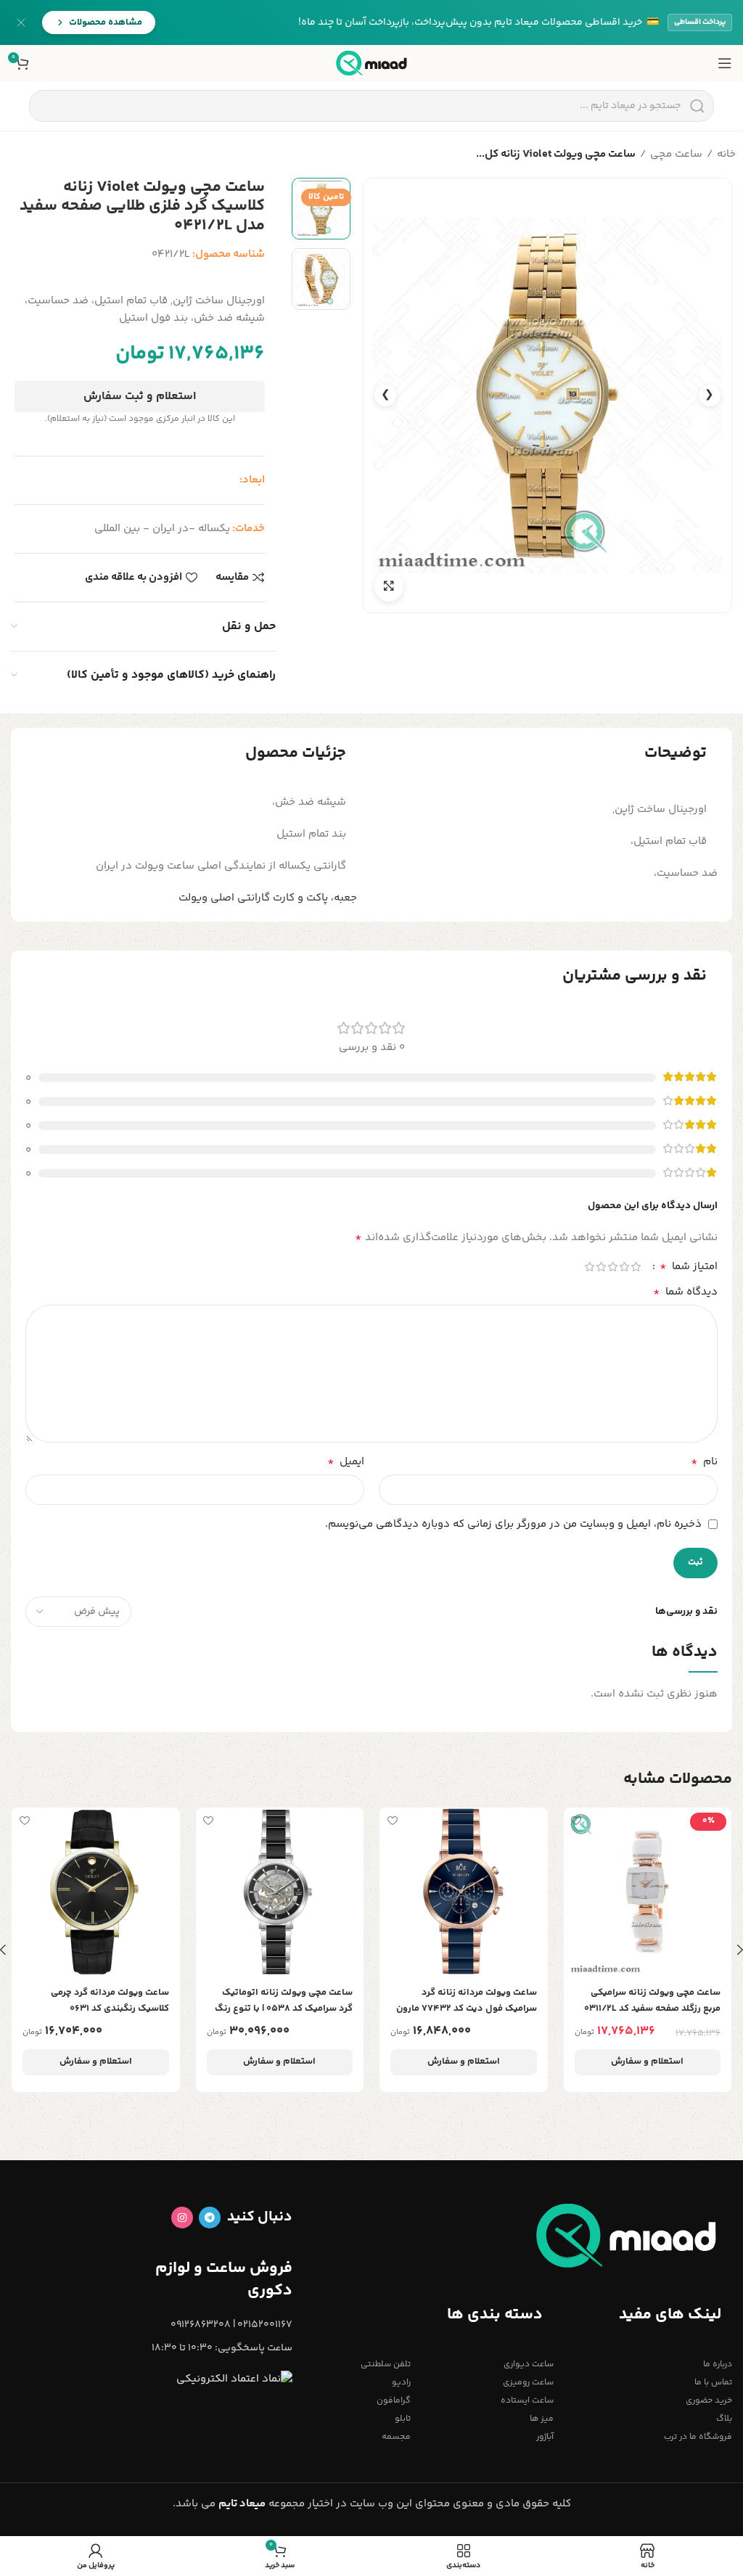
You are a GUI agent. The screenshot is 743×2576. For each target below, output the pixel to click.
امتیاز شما (689, 1267)
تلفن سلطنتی (386, 2364)
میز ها (542, 2419)
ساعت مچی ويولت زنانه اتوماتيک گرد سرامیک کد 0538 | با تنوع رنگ (284, 2001)
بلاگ (724, 2419)
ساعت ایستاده (527, 2401)
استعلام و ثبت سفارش (140, 397)
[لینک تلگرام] (210, 2218)
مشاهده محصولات (106, 22)
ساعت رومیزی (528, 2383)
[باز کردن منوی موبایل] (725, 63)
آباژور (545, 2437)
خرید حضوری (709, 2401)
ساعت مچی (676, 154)
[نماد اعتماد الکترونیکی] (234, 2380)
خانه (726, 154)
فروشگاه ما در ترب (698, 2437)
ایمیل (346, 1462)
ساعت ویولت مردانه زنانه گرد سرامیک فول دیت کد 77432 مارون (467, 2001)
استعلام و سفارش (647, 2062)
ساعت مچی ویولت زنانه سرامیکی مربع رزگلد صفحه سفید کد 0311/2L (652, 2001)
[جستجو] (697, 106)
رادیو (401, 2383)
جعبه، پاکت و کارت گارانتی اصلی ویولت (268, 898)
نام (704, 1462)
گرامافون (394, 2401)
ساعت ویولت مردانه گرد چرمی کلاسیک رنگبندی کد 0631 (110, 2001)
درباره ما (718, 2364)
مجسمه (396, 2437)
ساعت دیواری (529, 2364)
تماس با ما (713, 2383)
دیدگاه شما (685, 1292)
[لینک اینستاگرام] (182, 2218)
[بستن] (21, 22)
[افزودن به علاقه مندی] (576, 1820)
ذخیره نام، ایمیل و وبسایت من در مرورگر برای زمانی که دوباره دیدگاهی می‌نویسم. (513, 1524)
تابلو (403, 2419)
